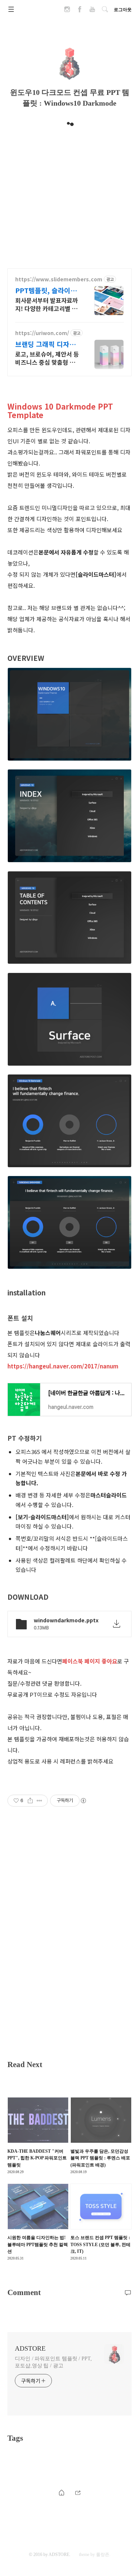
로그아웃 (123, 10)
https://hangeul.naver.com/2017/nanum (63, 1366)
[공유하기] (30, 1801)
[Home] (62, 2492)
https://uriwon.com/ (42, 333)
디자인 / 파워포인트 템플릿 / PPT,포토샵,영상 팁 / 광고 (53, 2362)
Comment (24, 2292)
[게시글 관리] (39, 1801)
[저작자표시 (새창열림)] (83, 1801)
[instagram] (67, 11)
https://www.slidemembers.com (59, 279)
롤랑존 (103, 2555)
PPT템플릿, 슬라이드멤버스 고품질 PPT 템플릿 (47, 290)
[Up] (78, 2492)
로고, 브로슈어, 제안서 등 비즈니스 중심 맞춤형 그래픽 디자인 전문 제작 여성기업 (47, 358)
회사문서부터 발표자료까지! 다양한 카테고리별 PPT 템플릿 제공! (47, 304)
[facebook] (80, 11)
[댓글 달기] (128, 2292)
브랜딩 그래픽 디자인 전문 (45, 344)
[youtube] (92, 11)
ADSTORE (30, 2348)
